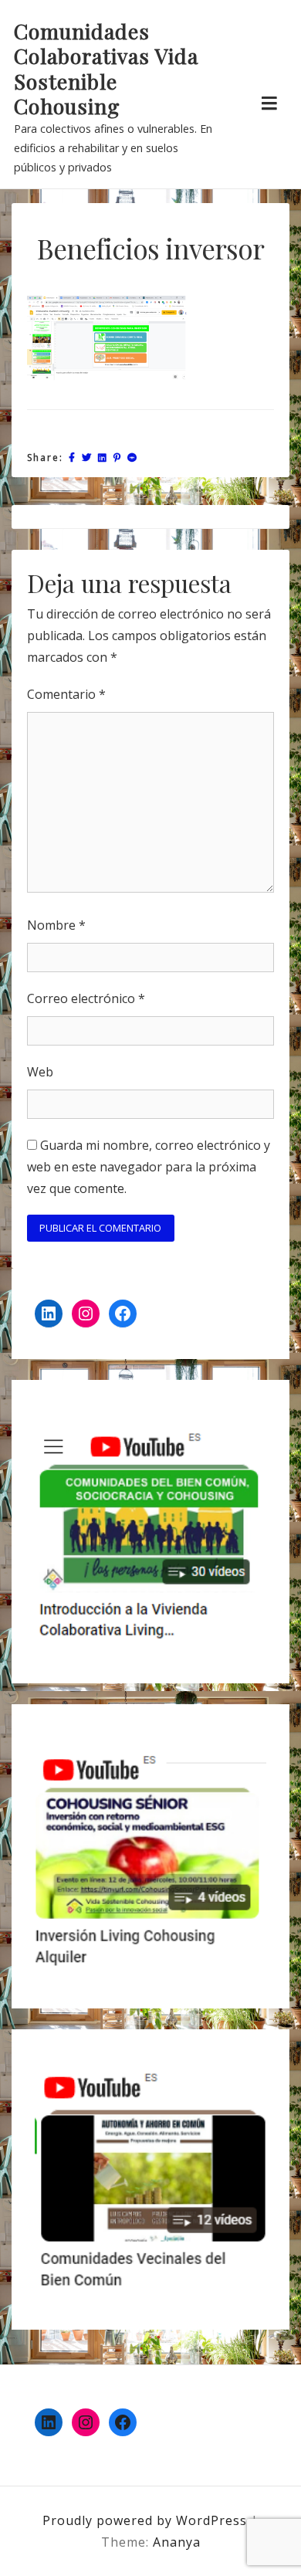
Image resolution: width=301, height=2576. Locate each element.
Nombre (56, 925)
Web (40, 1072)
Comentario (66, 694)
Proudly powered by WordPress (147, 2520)
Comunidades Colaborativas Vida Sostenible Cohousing (106, 69)
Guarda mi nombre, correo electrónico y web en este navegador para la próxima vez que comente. (149, 1167)
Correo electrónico (86, 998)
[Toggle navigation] (269, 103)
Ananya (177, 2542)
